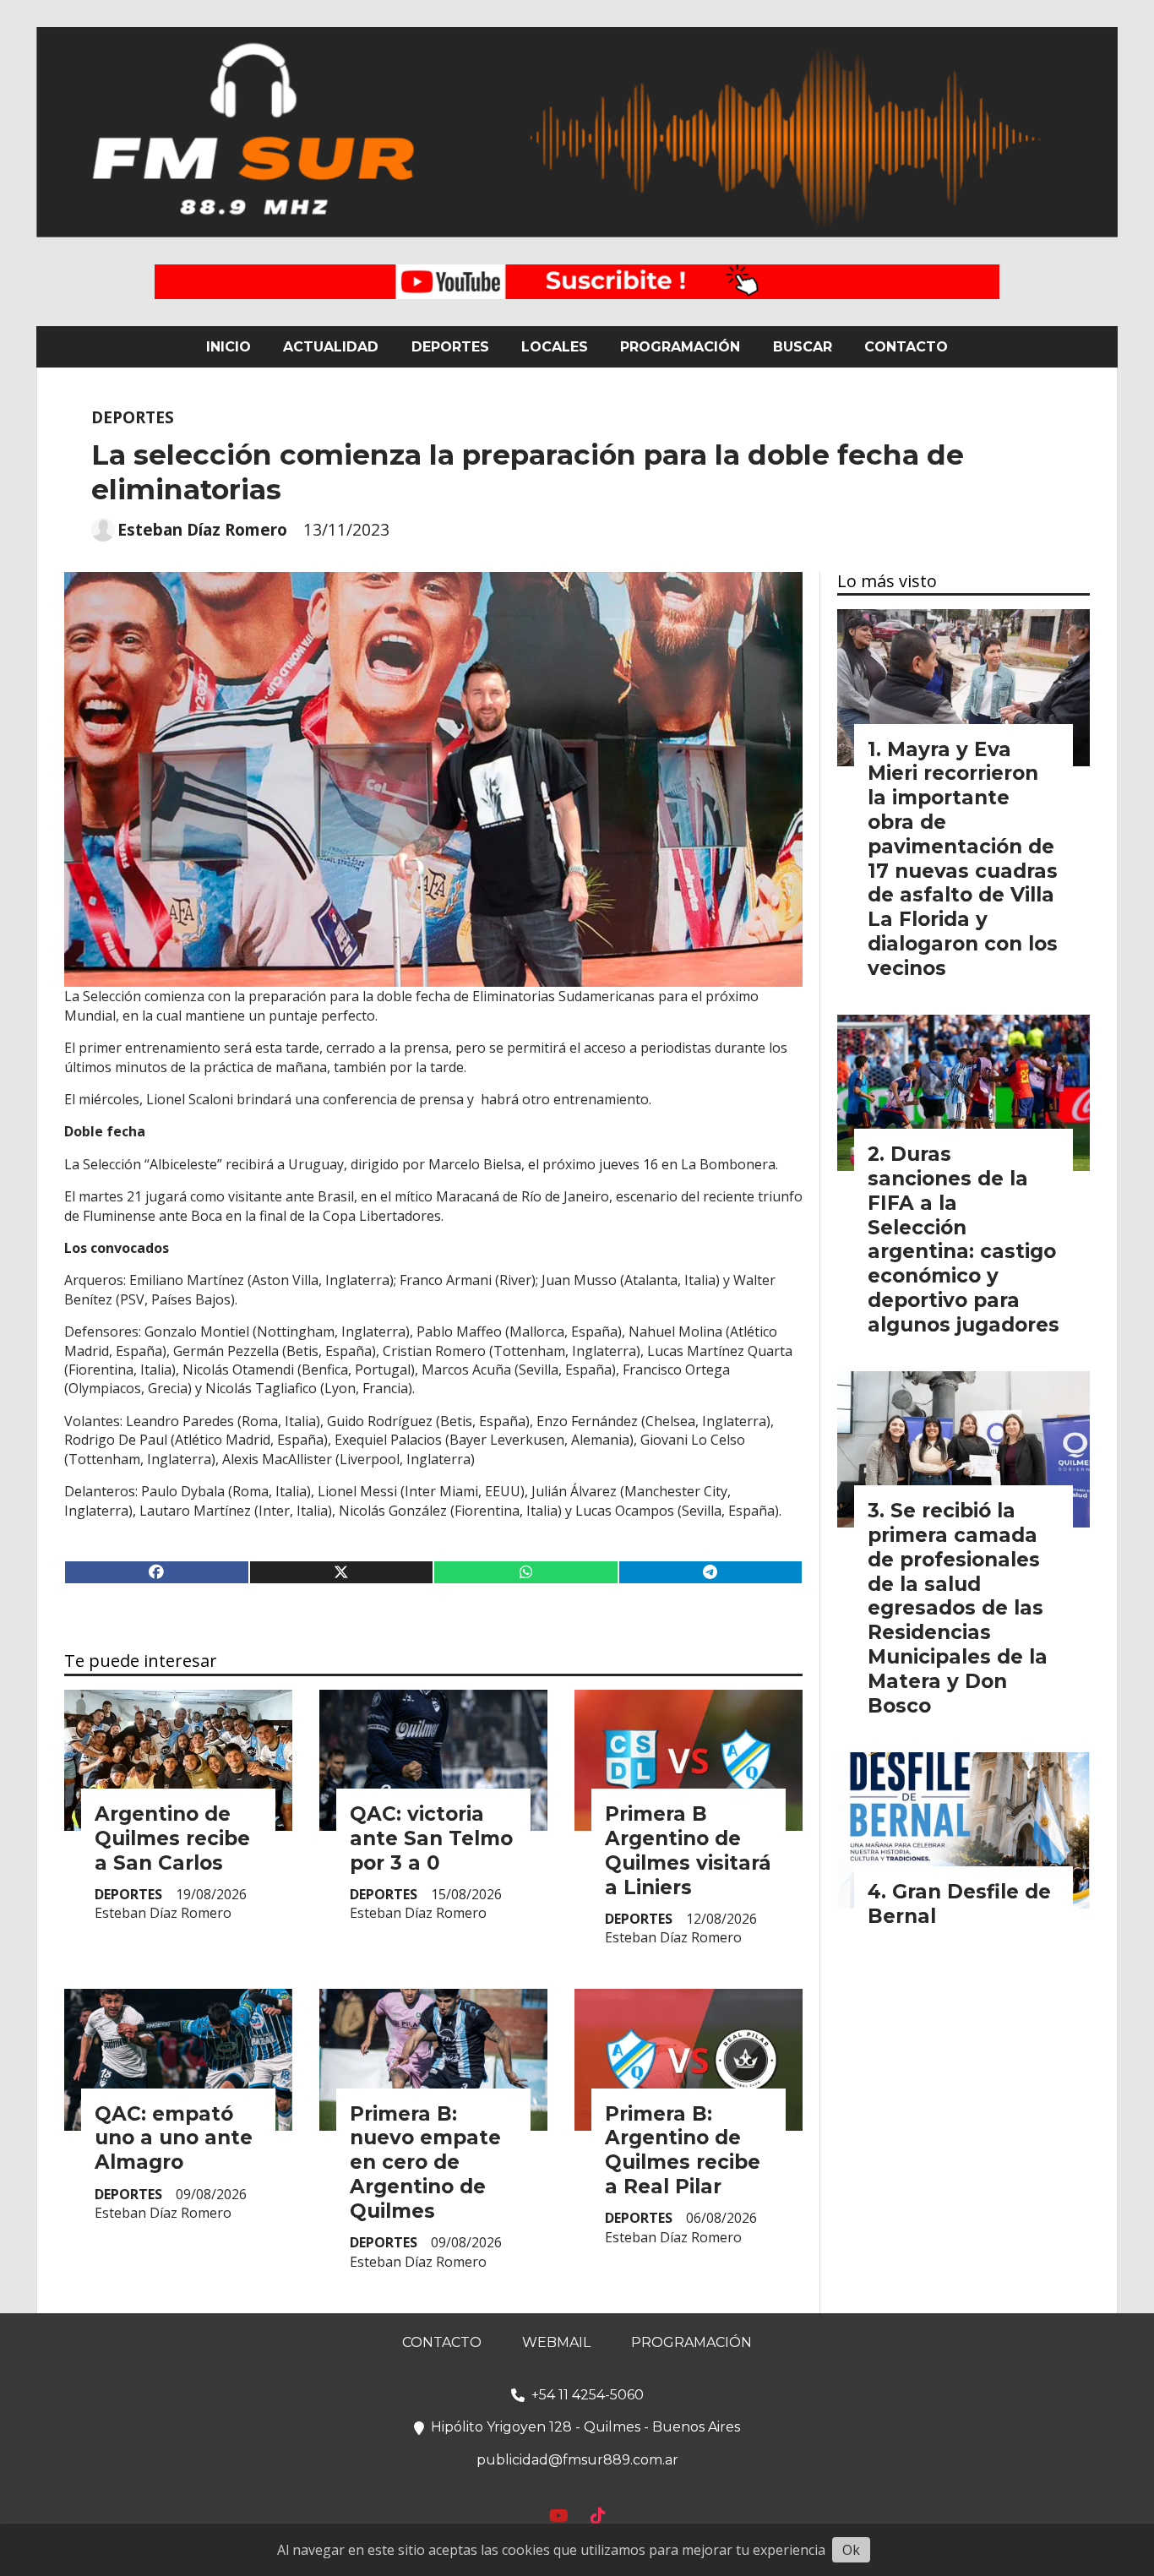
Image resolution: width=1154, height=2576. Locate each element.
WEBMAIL (556, 2342)
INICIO (229, 347)
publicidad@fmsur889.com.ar (577, 2460)
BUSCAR (803, 347)
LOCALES (555, 347)
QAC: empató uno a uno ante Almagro (174, 2138)
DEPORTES (450, 347)
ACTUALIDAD (331, 347)
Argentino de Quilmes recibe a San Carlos (172, 1838)
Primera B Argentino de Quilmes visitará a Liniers (688, 1850)
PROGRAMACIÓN (680, 347)
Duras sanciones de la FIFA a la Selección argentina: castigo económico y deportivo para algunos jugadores (963, 1239)
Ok (851, 2550)
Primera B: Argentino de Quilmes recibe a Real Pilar (683, 2150)
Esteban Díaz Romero (202, 530)
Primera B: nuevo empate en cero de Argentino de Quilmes (425, 2162)
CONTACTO (906, 347)
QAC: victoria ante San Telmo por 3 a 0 (431, 1838)
